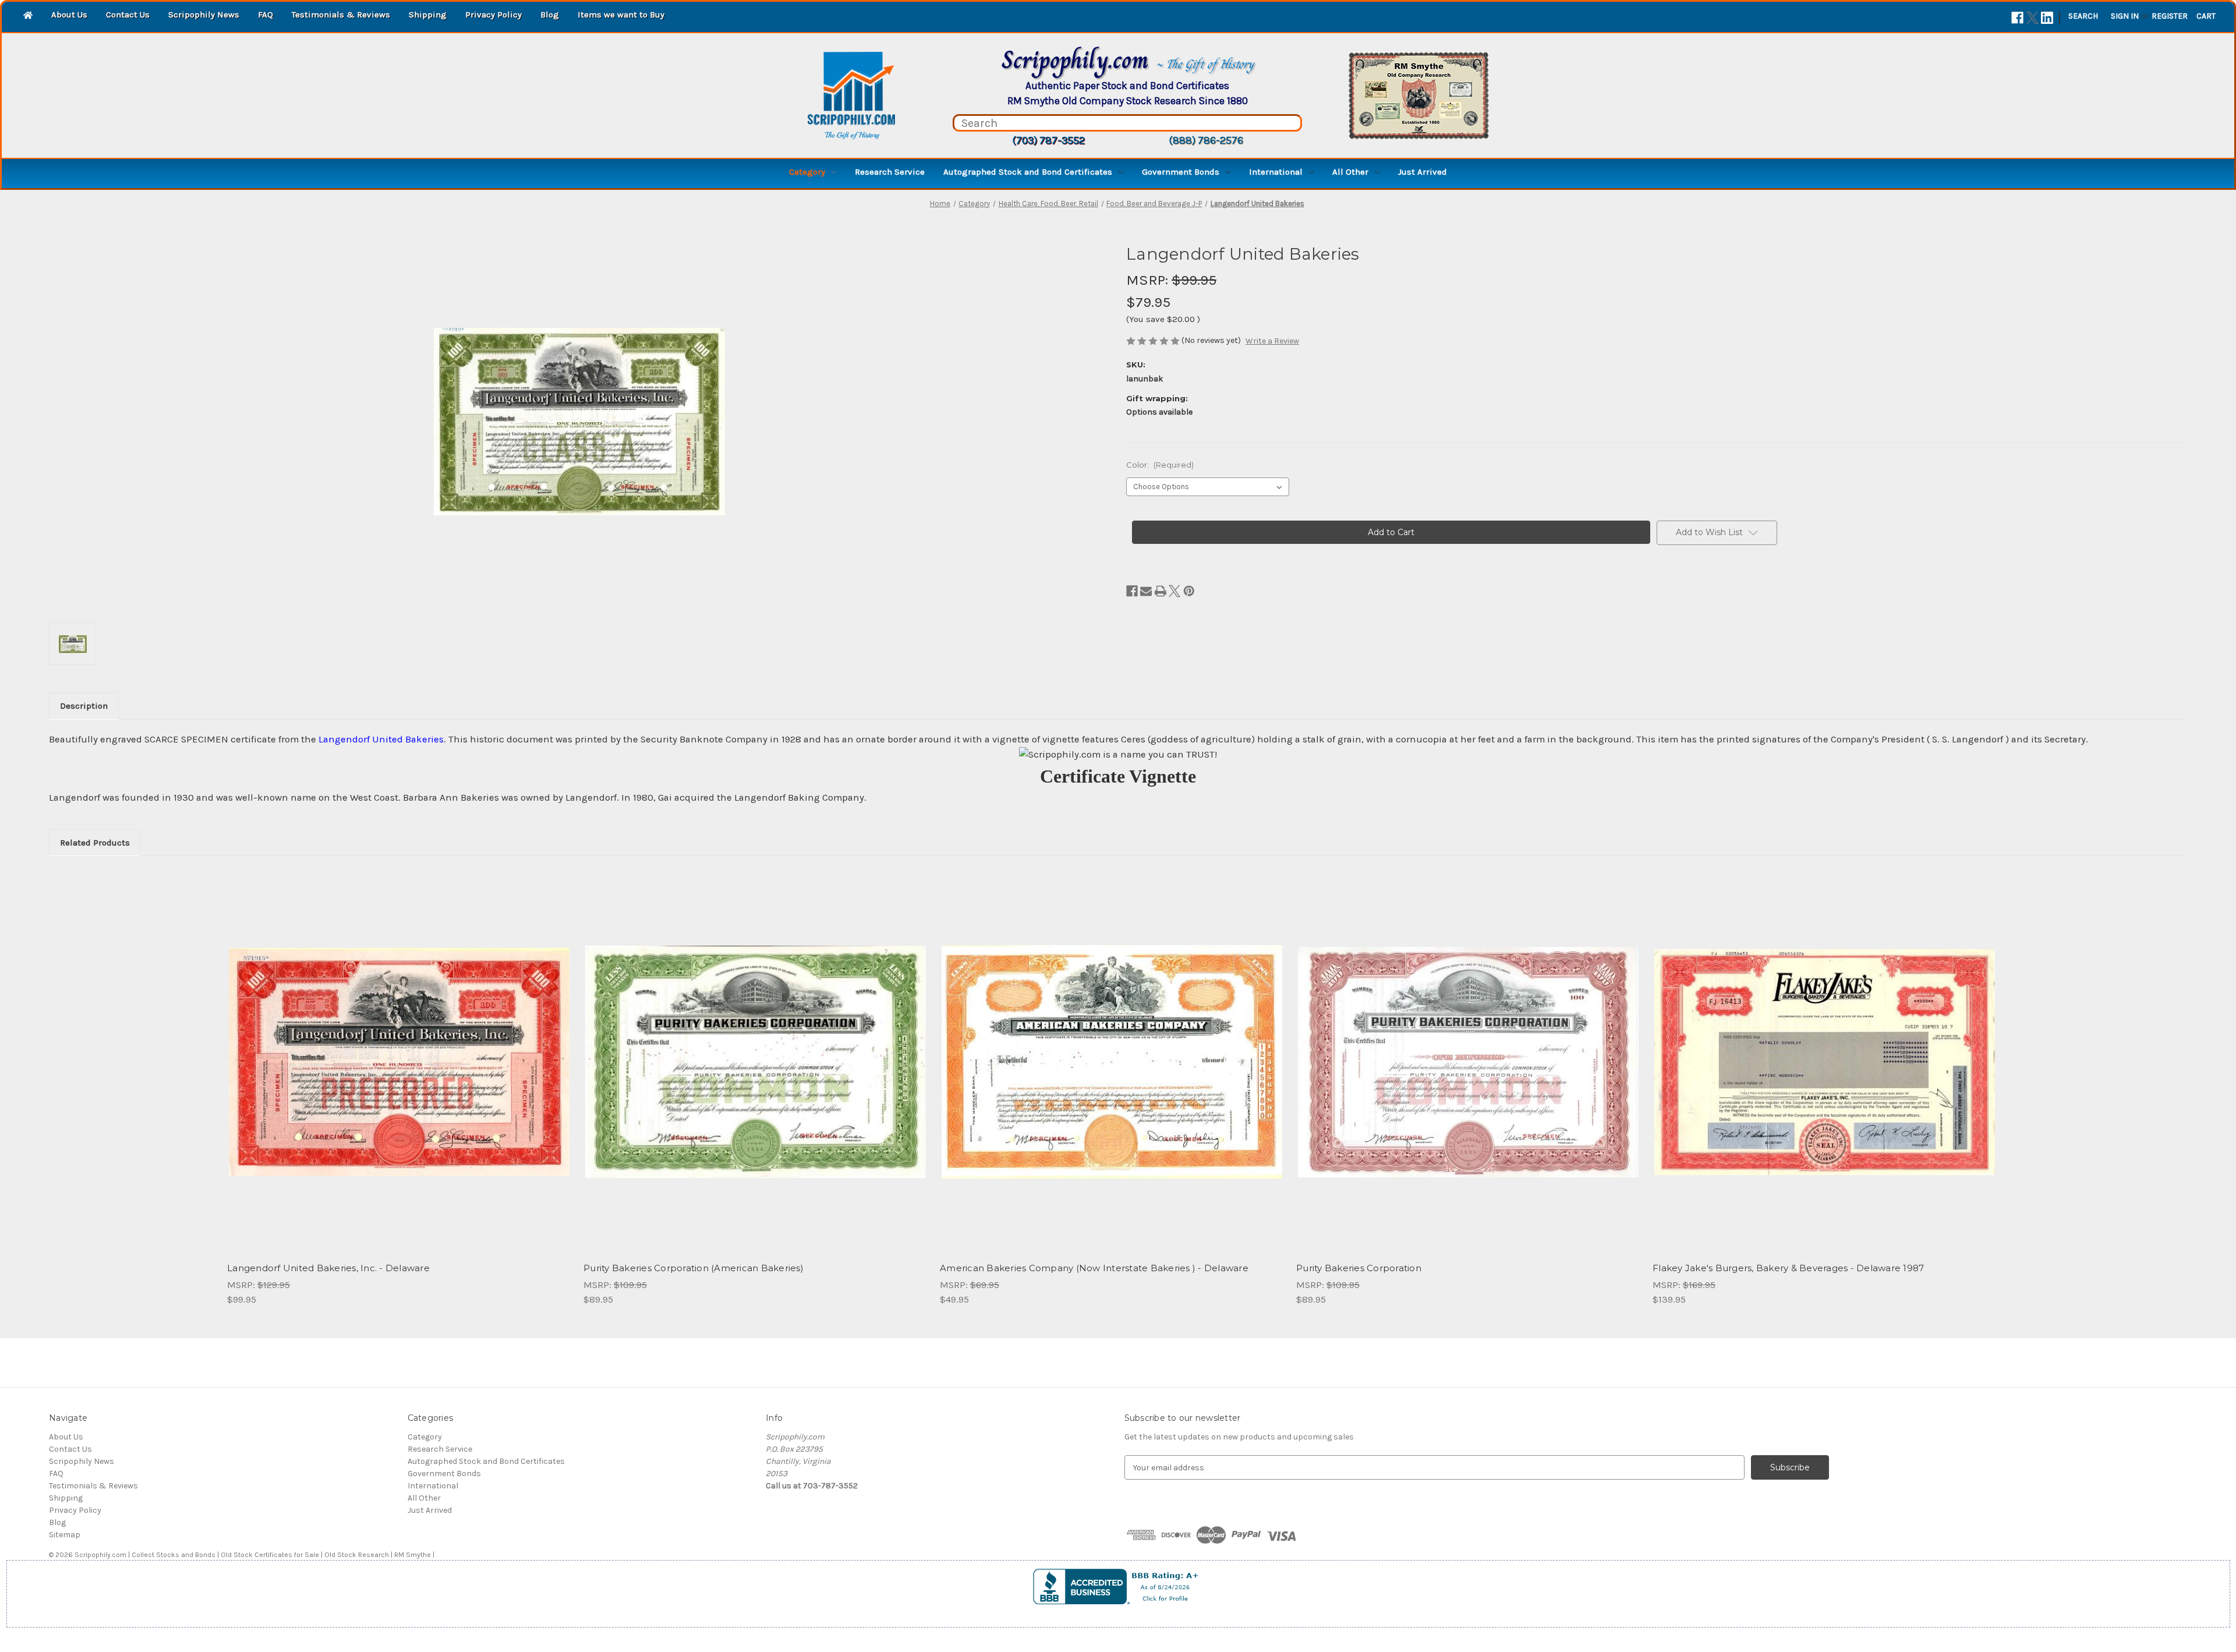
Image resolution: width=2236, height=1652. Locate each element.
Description (84, 706)
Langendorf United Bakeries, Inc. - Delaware (328, 1268)
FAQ (266, 15)
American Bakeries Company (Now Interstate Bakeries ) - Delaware (1094, 1268)
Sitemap (65, 1535)
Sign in (2125, 16)
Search (2083, 16)
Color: (1160, 465)
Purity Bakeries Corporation (1359, 1268)
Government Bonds (1181, 172)
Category (807, 172)
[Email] (1146, 591)
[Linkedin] (2047, 18)
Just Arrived (1423, 172)
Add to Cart (399, 1072)
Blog (550, 15)
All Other (1350, 172)
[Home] (28, 16)
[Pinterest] (1189, 591)
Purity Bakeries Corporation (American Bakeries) (694, 1268)
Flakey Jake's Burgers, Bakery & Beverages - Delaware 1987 (1788, 1268)
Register (2170, 16)
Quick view (398, 1052)
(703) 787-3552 (1048, 140)
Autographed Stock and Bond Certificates (1028, 172)
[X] (2032, 18)
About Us (69, 15)
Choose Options (1469, 1072)
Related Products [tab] (95, 843)
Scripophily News (204, 15)
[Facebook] (2017, 18)
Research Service (890, 172)
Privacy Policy (493, 15)
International (1276, 172)
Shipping (428, 15)
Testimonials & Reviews (341, 15)
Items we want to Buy (621, 15)
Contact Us (128, 15)
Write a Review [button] (1272, 341)
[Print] (1161, 591)
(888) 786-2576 (1206, 140)
